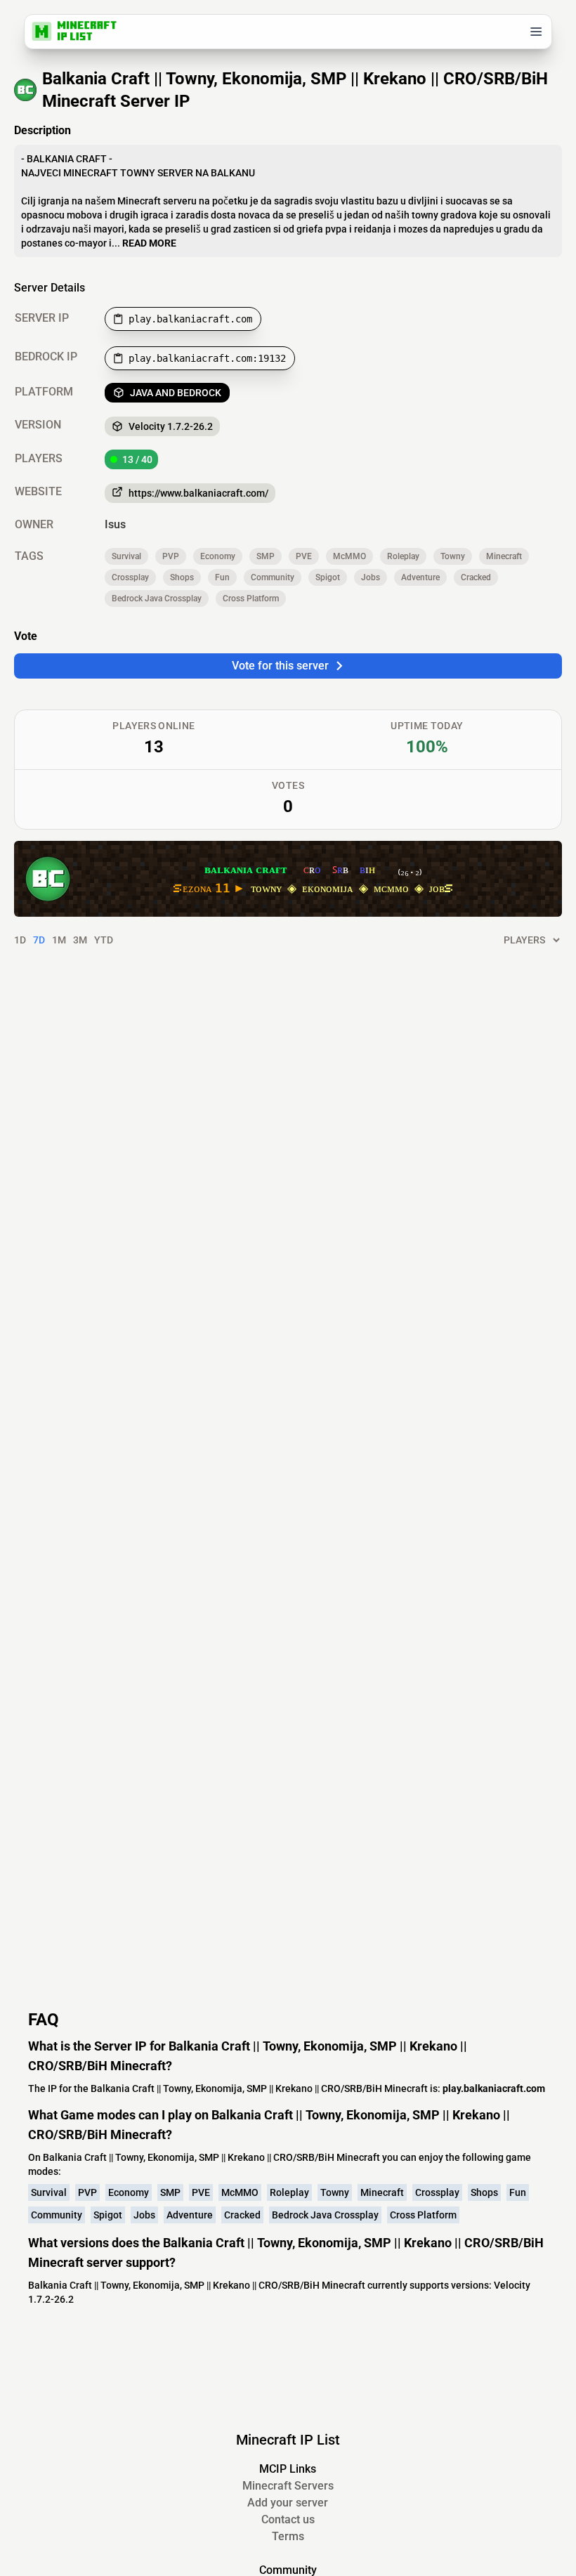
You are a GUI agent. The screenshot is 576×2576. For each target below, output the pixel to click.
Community (273, 577)
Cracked (476, 577)
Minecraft (504, 556)
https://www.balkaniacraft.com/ (198, 493)
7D (39, 940)
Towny (453, 556)
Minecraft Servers (288, 2486)
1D (20, 940)
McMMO (349, 556)
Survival (126, 556)
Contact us (288, 2519)
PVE (304, 556)
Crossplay (130, 577)
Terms (288, 2536)
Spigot (328, 577)
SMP (266, 556)
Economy (218, 556)
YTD (104, 940)
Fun (222, 577)
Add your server (288, 2503)
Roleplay (403, 556)
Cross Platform (251, 599)
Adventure (420, 577)
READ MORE (149, 243)
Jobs (371, 577)
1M (59, 940)
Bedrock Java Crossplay (157, 599)
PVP (171, 556)
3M (80, 940)
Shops (182, 577)
